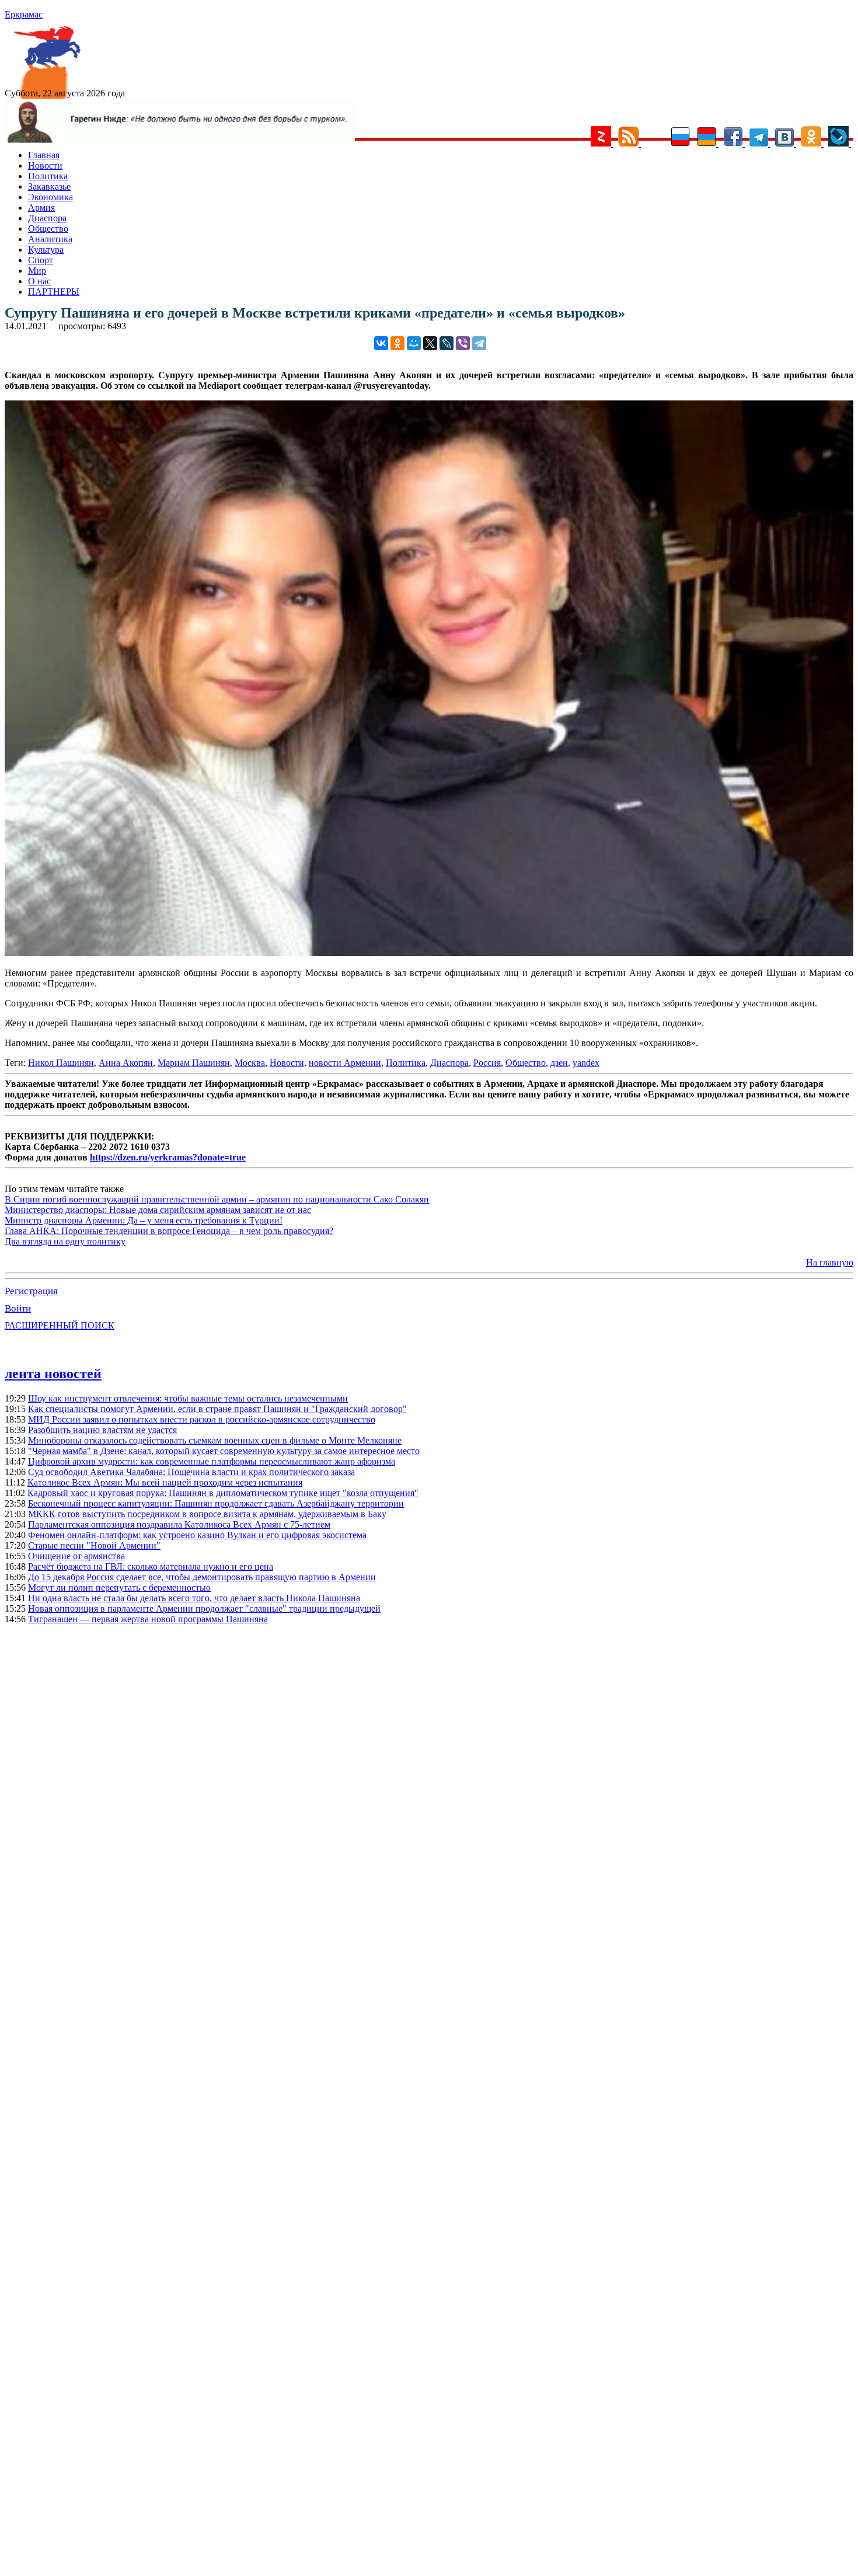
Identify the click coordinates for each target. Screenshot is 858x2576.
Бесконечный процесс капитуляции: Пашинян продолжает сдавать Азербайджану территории (216, 1503)
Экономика (50, 197)
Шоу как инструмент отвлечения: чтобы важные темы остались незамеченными (188, 1398)
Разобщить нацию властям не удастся (102, 1430)
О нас (39, 281)
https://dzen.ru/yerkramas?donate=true (168, 1157)
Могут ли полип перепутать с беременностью (119, 1587)
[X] (430, 343)
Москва (250, 1063)
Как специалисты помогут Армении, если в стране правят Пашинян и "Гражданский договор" (217, 1409)
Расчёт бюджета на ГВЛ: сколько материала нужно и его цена (151, 1566)
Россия (487, 1063)
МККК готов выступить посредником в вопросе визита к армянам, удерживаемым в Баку (207, 1514)
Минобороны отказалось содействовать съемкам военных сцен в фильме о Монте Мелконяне (215, 1440)
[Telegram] (479, 343)
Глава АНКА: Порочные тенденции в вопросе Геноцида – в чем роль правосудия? (169, 1231)
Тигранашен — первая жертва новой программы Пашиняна (148, 1619)
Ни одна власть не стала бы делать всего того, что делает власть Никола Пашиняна (194, 1598)
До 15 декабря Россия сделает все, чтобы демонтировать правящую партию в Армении (202, 1577)
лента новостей (53, 1374)
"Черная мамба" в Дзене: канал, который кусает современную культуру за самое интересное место (224, 1451)
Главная (44, 155)
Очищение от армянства (76, 1556)
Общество (48, 229)
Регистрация (31, 1291)
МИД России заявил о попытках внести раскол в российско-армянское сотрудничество (202, 1419)
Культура (46, 250)
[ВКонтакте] (381, 343)
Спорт (41, 260)
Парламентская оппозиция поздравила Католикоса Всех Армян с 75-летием (179, 1524)
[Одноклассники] (397, 343)
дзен (559, 1063)
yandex (586, 1063)
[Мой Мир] (414, 343)
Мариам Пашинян (194, 1063)
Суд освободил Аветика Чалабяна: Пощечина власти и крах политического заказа (191, 1472)
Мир (37, 271)
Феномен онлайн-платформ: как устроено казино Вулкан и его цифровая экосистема (197, 1535)
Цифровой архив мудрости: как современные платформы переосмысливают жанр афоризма (212, 1461)
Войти (18, 1308)
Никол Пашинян (61, 1063)
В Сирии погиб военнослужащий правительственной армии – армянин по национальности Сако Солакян (217, 1199)
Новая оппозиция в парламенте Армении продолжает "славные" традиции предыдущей (204, 1608)
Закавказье (49, 187)
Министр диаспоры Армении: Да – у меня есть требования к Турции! (144, 1220)
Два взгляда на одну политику (65, 1241)
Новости (45, 165)
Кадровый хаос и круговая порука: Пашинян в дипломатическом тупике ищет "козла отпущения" (223, 1493)
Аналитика (50, 239)
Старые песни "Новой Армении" (94, 1545)
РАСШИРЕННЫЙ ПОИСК (60, 1325)
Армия (41, 208)
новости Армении (345, 1063)
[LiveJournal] (447, 343)
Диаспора (47, 218)
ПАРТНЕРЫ (54, 292)
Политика (48, 176)
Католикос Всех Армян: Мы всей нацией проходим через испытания (165, 1482)
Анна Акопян (126, 1063)
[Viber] (463, 343)
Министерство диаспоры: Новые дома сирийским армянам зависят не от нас (158, 1210)
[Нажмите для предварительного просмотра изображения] (429, 953)
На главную (830, 1262)
